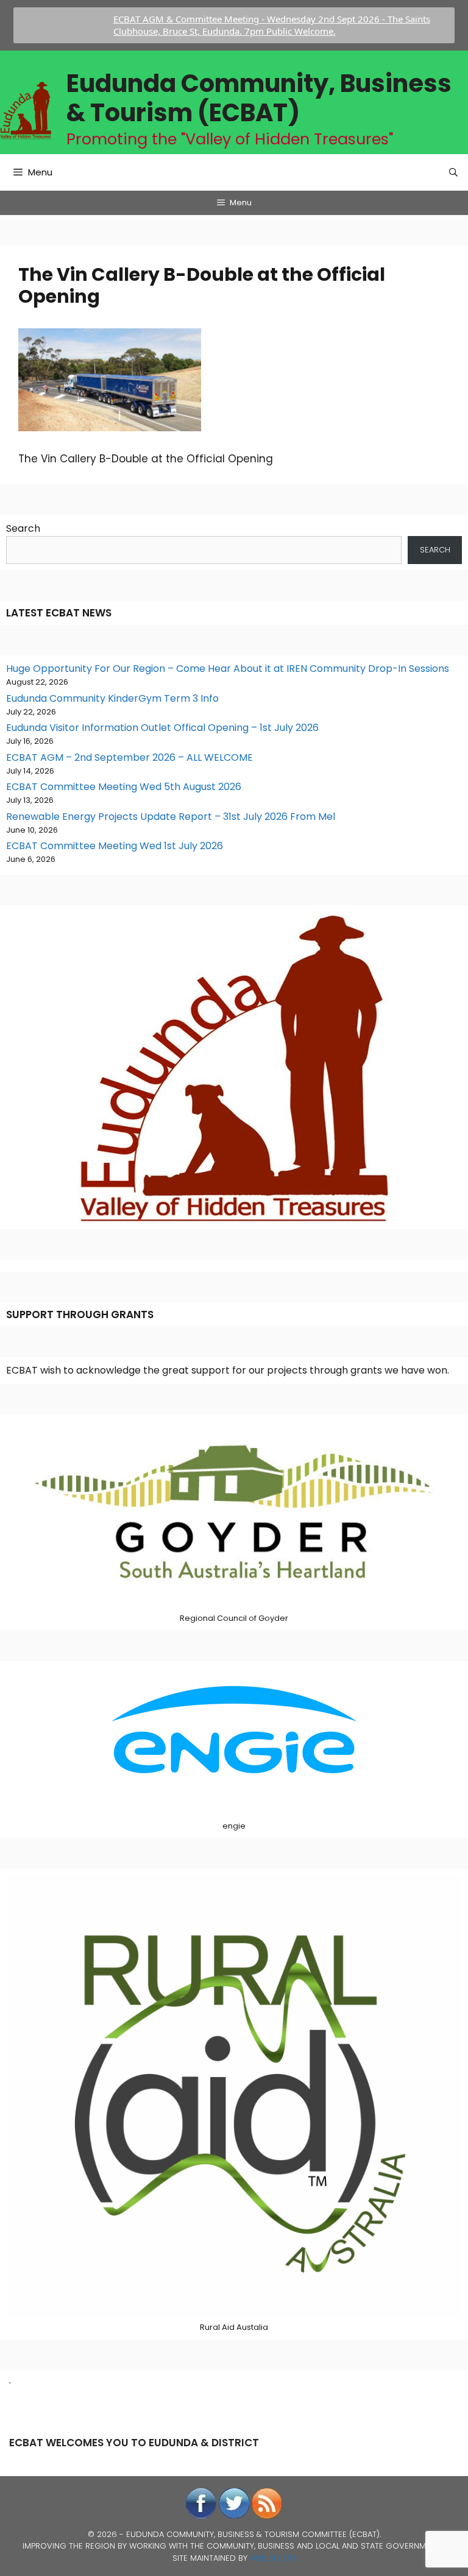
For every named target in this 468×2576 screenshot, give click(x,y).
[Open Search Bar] (453, 172)
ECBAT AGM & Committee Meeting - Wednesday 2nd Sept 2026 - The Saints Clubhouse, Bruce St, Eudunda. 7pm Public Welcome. (238, 25)
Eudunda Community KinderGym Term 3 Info (112, 698)
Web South (273, 2558)
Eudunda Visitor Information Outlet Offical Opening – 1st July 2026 (162, 728)
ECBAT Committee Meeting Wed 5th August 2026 (124, 787)
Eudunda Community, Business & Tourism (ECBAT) (259, 98)
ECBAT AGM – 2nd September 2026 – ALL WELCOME (129, 757)
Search (23, 528)
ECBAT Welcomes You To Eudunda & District (134, 2443)
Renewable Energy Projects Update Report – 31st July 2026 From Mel (171, 817)
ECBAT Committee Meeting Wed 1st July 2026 (115, 846)
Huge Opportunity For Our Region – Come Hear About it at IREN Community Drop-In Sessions (228, 669)
